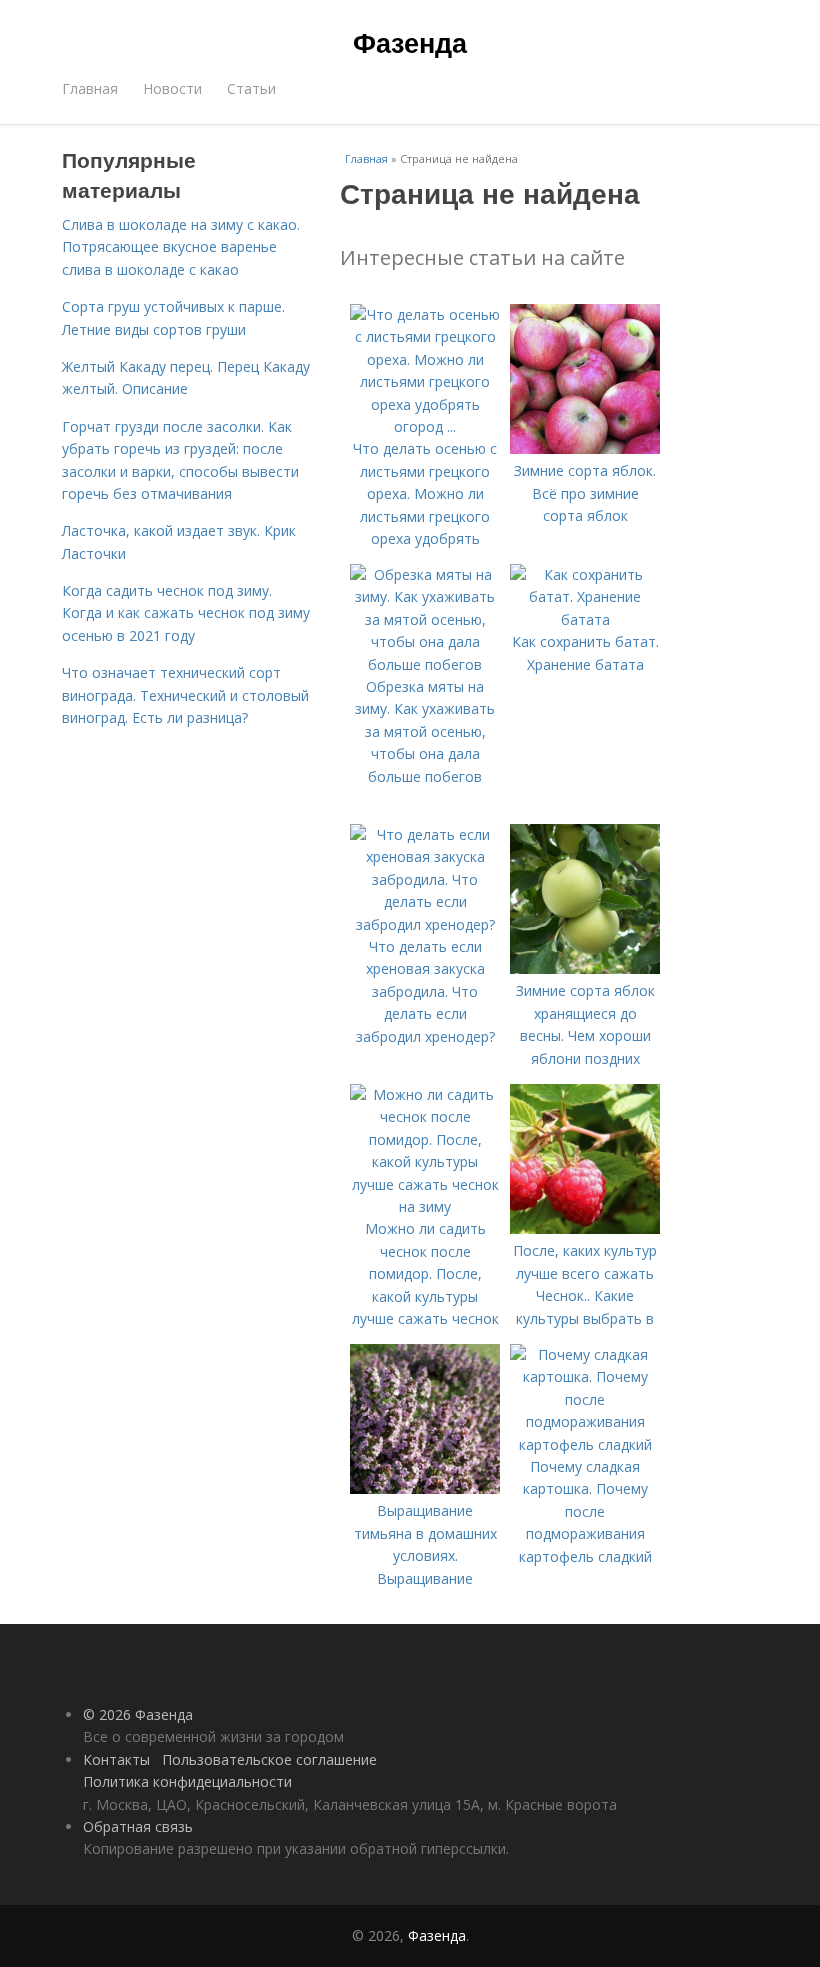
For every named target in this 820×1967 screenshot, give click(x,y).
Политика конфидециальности (187, 1781)
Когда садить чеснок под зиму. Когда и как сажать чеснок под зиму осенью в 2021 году (186, 613)
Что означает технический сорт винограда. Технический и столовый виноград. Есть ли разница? (185, 695)
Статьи (251, 88)
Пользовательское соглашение (269, 1759)
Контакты (116, 1759)
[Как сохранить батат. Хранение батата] (585, 619)
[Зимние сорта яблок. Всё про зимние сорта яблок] (585, 448)
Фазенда (410, 42)
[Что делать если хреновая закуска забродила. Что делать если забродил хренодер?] (425, 924)
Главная (90, 88)
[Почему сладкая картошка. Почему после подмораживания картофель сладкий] (585, 1444)
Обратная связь (138, 1826)
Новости (172, 88)
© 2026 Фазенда (138, 1714)
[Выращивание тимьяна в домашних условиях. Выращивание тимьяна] (425, 1488)
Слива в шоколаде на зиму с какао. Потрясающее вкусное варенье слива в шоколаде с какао (181, 247)
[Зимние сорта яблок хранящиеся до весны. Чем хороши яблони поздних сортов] (585, 968)
